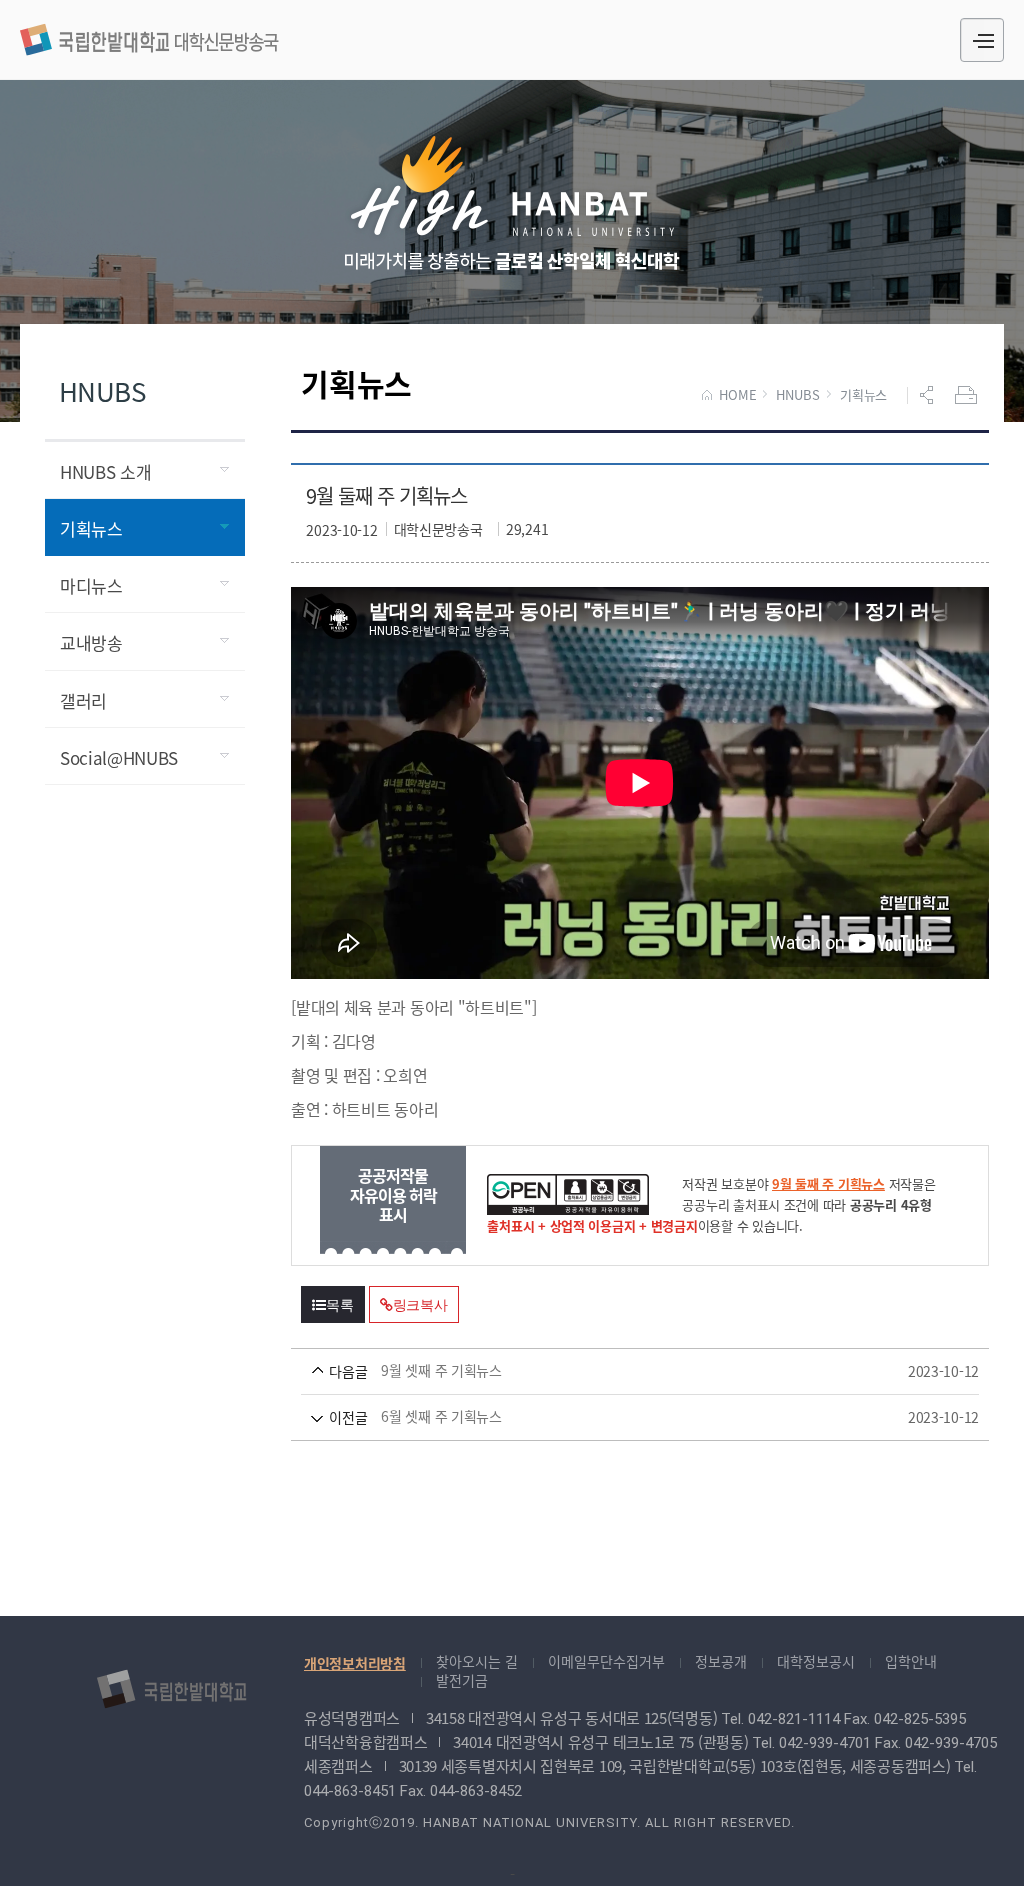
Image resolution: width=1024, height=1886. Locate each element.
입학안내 (911, 1661)
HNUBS (797, 395)
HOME (737, 395)
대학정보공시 (816, 1661)
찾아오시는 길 (477, 1661)
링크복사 (420, 1305)
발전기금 (462, 1680)
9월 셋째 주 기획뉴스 (611, 1371)
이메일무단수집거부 (606, 1661)
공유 (929, 395)
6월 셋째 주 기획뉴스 (611, 1417)
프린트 (968, 395)
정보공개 (721, 1661)
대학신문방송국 (149, 37)
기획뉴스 (863, 395)
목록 (340, 1305)
